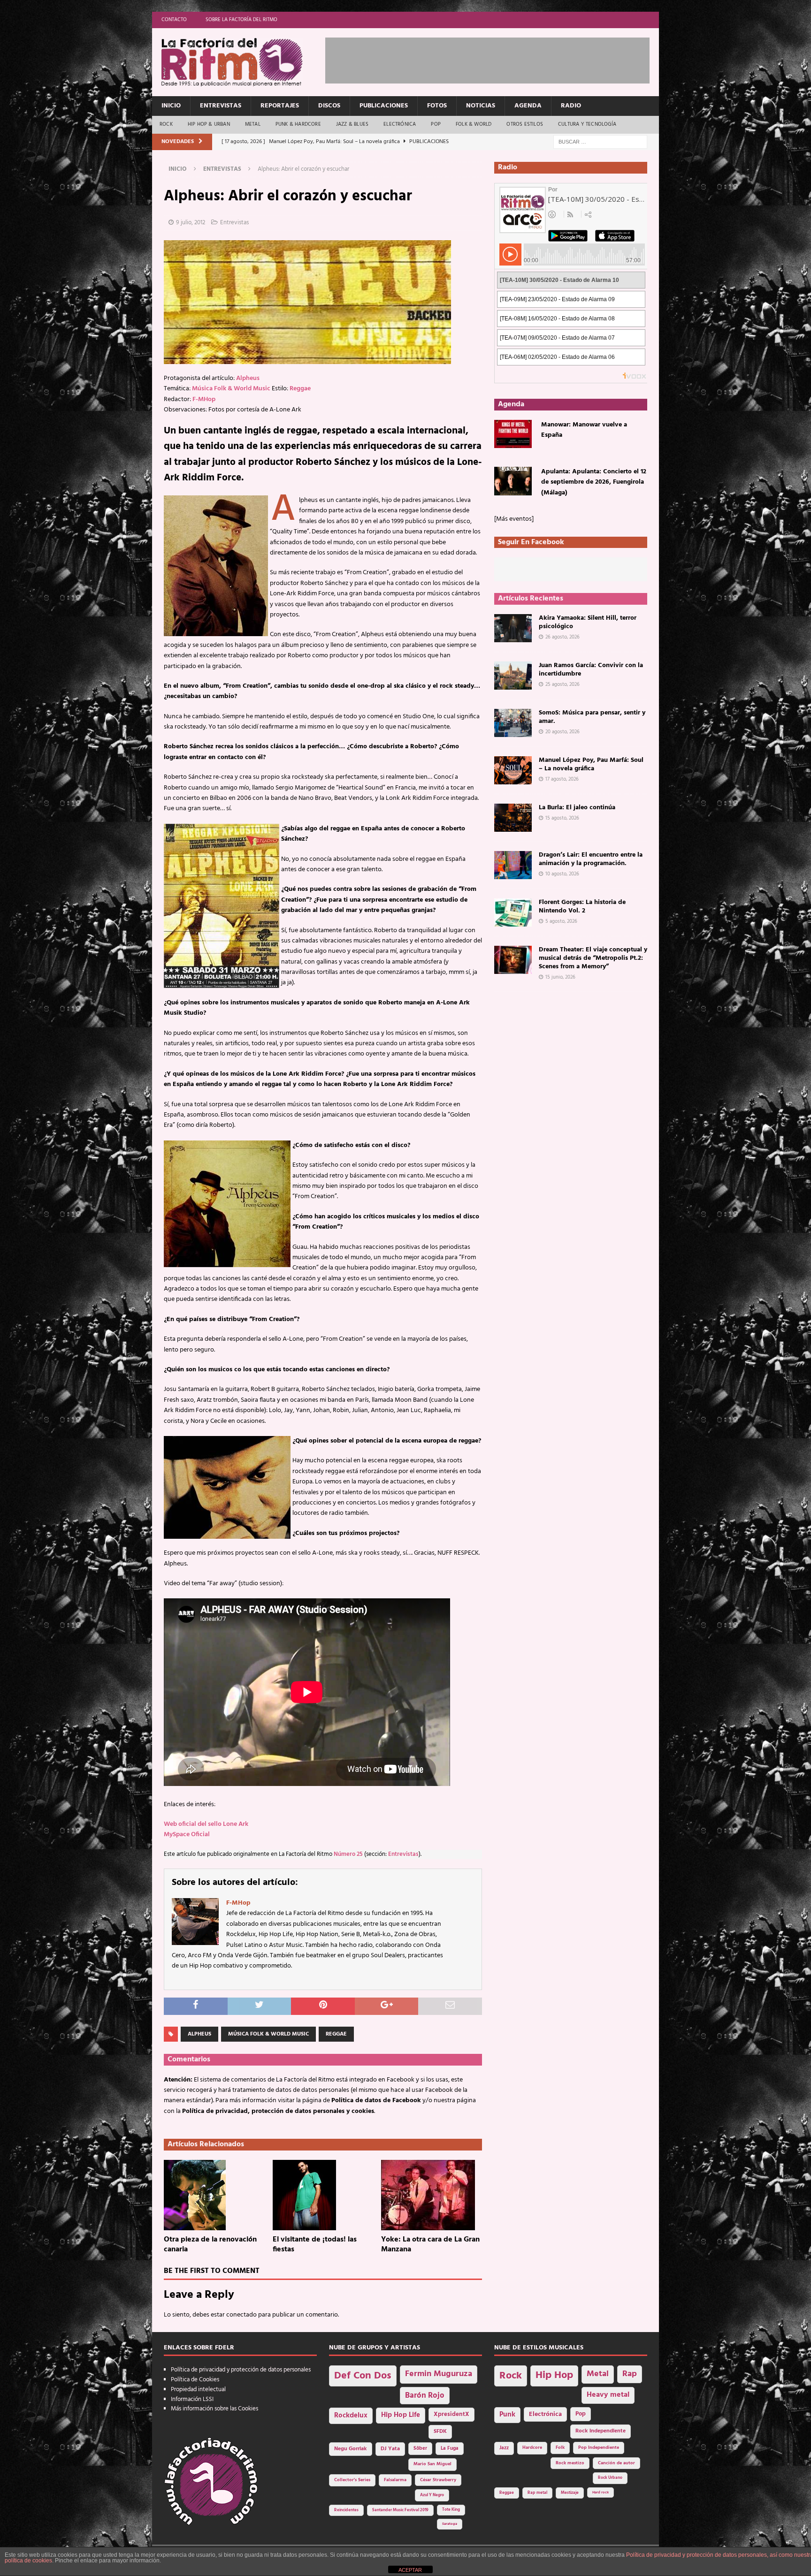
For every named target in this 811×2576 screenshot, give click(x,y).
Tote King (451, 2510)
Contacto (174, 20)
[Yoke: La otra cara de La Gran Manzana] (432, 2195)
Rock (166, 124)
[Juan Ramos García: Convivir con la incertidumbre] (513, 676)
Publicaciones (384, 106)
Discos (329, 106)
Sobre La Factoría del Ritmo (241, 20)
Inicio (171, 106)
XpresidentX (451, 2415)
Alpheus (248, 378)
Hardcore (532, 2448)
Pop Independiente (599, 2448)
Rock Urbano (610, 2478)
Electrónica (400, 124)
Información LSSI (192, 2399)
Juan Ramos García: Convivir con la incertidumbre (591, 670)
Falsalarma (395, 2480)
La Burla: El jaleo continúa (577, 808)
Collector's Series (352, 2480)
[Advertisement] (496, 59)
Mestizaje (570, 2493)
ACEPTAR (410, 2570)
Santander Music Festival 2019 (400, 2510)
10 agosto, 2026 (562, 874)
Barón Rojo (425, 2396)
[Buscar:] (600, 142)
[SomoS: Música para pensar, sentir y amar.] (513, 723)
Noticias (481, 106)
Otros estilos (525, 124)
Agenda (528, 106)
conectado (241, 2315)
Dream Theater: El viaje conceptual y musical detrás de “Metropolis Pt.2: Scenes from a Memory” (593, 958)
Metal (253, 124)
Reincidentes (346, 2510)
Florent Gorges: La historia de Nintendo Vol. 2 (582, 907)
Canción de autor (616, 2463)
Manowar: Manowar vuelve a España (584, 430)
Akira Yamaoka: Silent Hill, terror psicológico (588, 622)
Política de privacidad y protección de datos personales (241, 2370)
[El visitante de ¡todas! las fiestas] (323, 2195)
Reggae (300, 389)
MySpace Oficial (187, 1835)
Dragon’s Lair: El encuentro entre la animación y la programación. (591, 859)
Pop (436, 124)
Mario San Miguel (432, 2464)
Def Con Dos (363, 2376)
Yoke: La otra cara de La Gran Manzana (430, 2245)
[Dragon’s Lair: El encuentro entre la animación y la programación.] (513, 865)
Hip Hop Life (401, 2415)
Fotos (437, 106)
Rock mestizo (570, 2463)
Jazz (504, 2448)
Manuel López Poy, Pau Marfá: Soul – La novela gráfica (591, 764)
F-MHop (204, 399)
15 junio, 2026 (560, 977)
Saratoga (450, 2524)
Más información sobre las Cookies (214, 2409)
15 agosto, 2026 (562, 818)
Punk (507, 2415)
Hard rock (601, 2492)
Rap (630, 2374)
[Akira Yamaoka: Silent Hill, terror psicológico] (513, 628)
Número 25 (348, 1854)
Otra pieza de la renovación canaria (210, 2245)
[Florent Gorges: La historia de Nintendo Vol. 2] (513, 912)
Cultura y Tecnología (587, 124)
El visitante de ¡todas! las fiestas (315, 2245)
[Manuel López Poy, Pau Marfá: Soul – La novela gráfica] (513, 770)
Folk (560, 2448)
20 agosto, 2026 (562, 732)
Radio (571, 106)
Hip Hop (554, 2375)
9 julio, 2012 (191, 223)
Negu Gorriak (351, 2449)
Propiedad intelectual (198, 2390)
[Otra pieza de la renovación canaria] (214, 2195)
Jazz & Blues (352, 124)
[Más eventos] (514, 519)
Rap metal (537, 2493)
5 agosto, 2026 (561, 921)
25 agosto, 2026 (562, 684)
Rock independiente (601, 2431)
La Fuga (450, 2449)
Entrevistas (221, 106)
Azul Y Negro (432, 2495)
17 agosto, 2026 (562, 779)
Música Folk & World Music (231, 389)
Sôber (420, 2449)
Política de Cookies (195, 2380)
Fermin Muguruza (439, 2374)
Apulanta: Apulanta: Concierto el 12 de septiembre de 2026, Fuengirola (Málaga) (594, 482)
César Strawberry (438, 2480)
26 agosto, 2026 (562, 637)
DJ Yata (390, 2449)
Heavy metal (608, 2395)
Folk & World (474, 124)
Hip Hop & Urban (209, 124)
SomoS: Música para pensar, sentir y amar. (592, 717)
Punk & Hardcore (298, 124)
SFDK (440, 2432)
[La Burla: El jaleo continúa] (513, 818)
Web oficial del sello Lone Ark (206, 1824)
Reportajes (280, 106)
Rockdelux (351, 2416)
